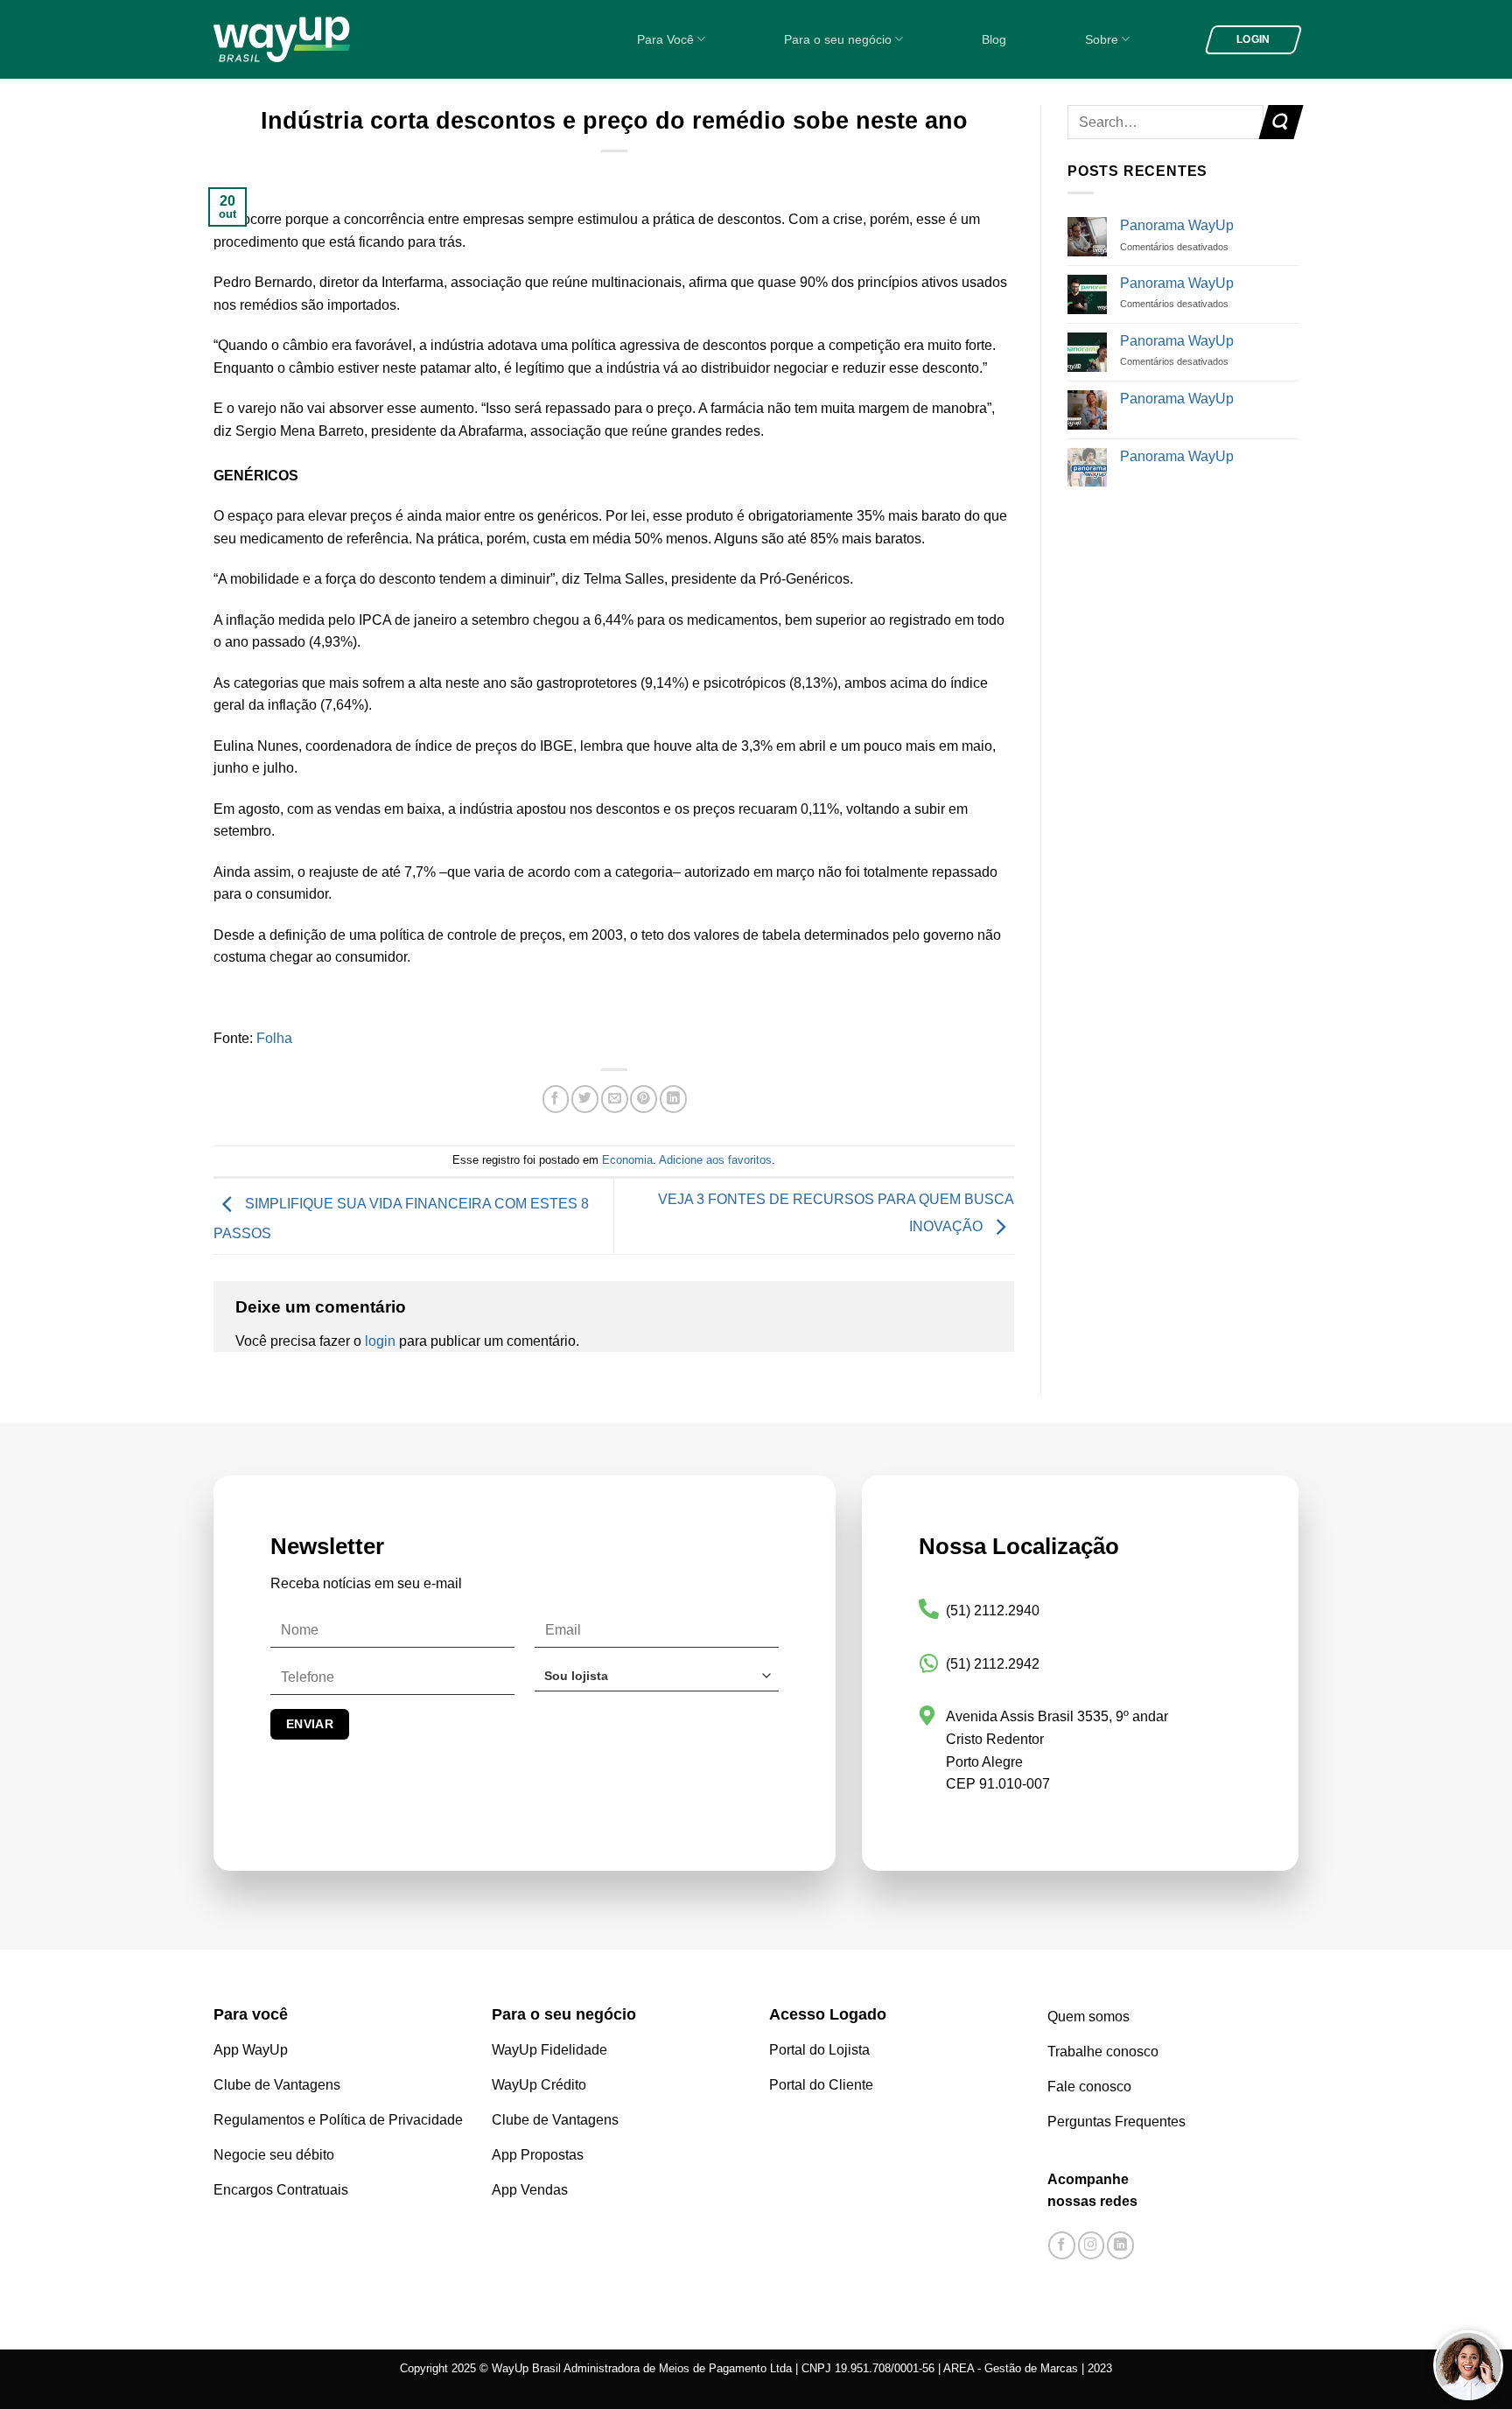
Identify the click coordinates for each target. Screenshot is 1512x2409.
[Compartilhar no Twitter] (585, 1099)
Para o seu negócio (838, 39)
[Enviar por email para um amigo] (615, 1099)
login (380, 1341)
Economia (627, 1160)
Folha (274, 1038)
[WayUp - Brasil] (311, 39)
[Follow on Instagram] (1092, 2246)
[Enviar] (1281, 122)
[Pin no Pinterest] (644, 1099)
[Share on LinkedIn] (673, 1099)
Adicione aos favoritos (715, 1160)
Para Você (665, 39)
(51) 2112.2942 (993, 1664)
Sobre (1102, 39)
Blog (994, 39)
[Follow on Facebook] (1062, 2246)
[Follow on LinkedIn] (1120, 2246)
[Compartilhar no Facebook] (556, 1099)
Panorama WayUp (1177, 225)
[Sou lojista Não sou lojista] (657, 1682)
